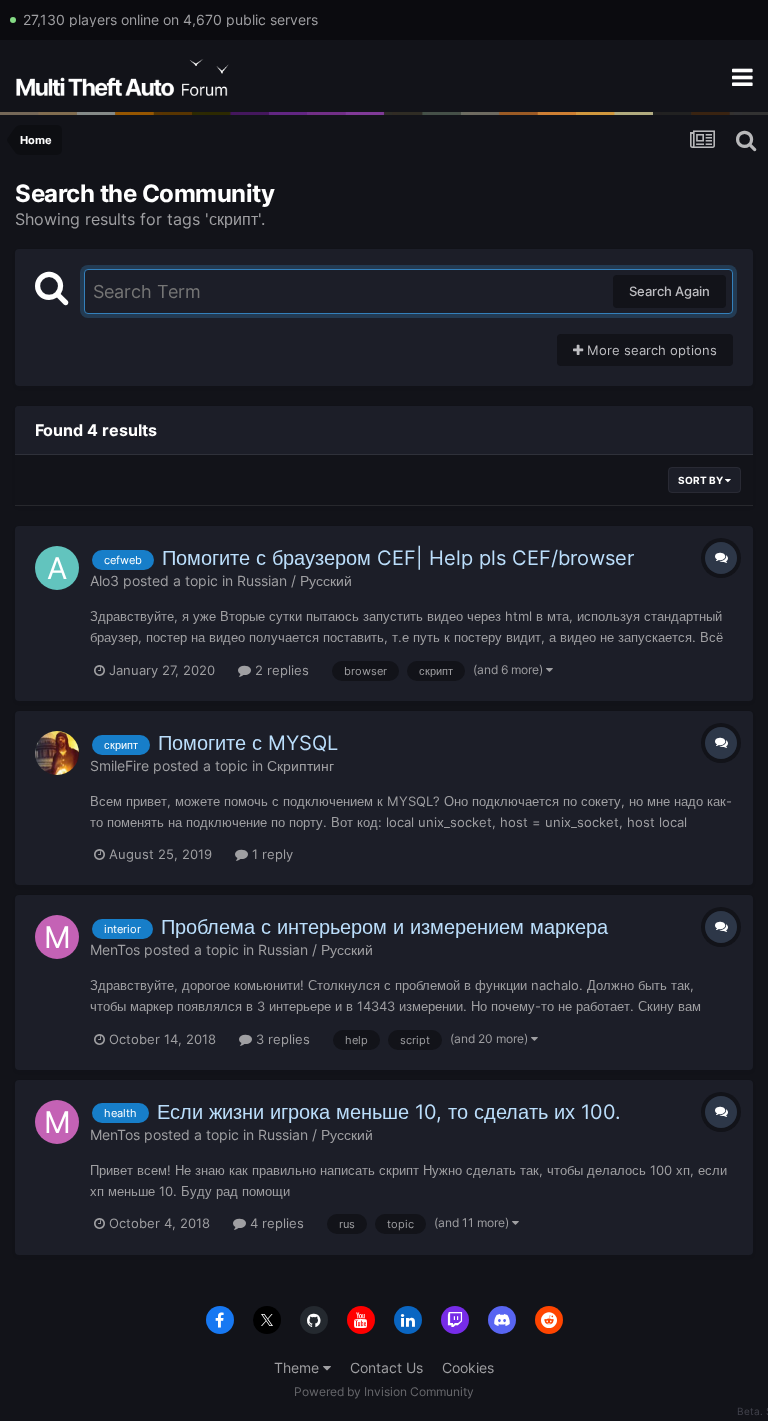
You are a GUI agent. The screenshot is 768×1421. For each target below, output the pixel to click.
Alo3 (104, 580)
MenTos (115, 949)
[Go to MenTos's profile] (57, 937)
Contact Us (386, 1367)
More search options (650, 350)
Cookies (468, 1367)
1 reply (270, 854)
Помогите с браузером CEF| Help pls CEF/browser (398, 558)
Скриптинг (300, 765)
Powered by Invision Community (384, 1391)
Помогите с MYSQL (248, 743)
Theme (298, 1367)
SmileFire (119, 765)
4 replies (275, 1223)
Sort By (701, 480)
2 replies (280, 670)
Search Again (669, 291)
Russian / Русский (294, 580)
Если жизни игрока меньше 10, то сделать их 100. (389, 1112)
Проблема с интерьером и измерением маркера (384, 927)
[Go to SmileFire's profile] (57, 753)
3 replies (281, 1039)
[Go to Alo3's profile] (57, 568)
